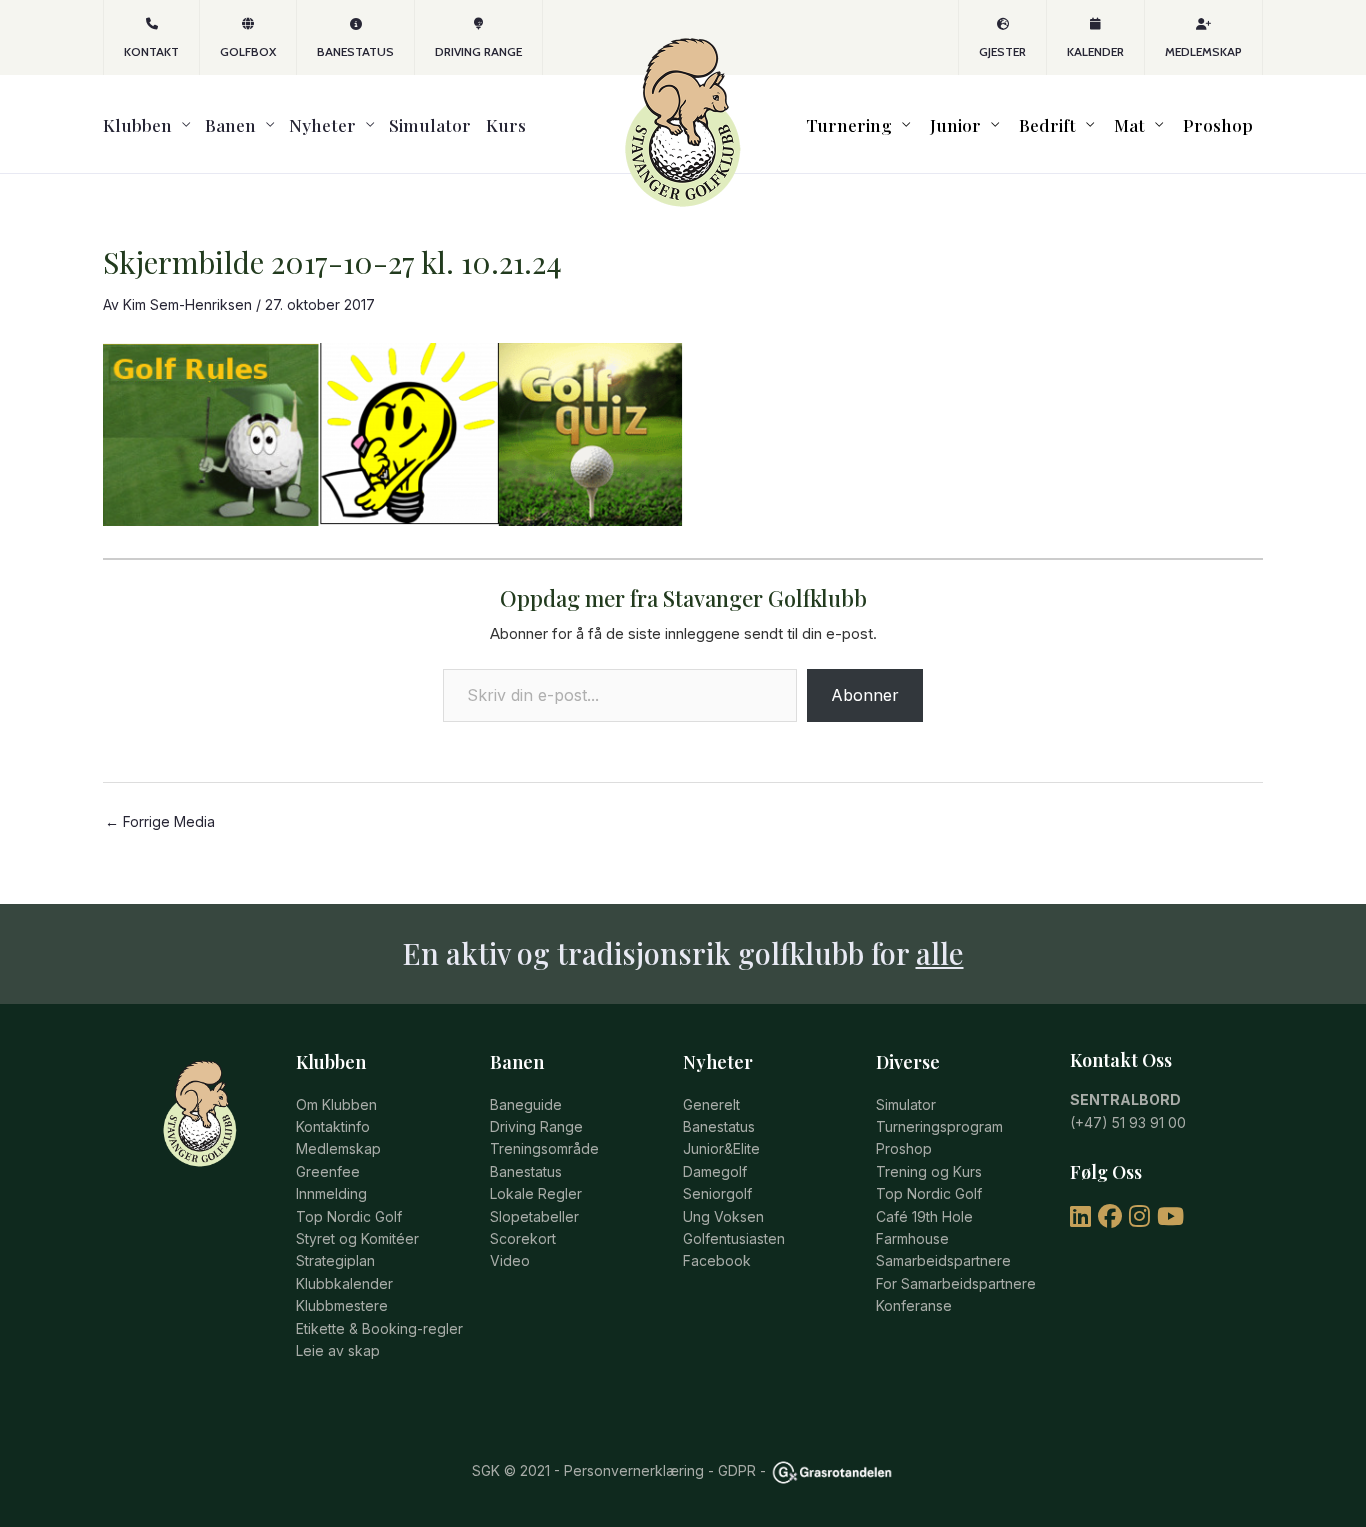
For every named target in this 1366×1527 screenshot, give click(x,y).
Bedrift (1047, 124)
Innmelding (331, 1193)
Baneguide (526, 1104)
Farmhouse (912, 1238)
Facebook (717, 1260)
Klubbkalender (344, 1283)
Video (510, 1260)
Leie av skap (338, 1350)
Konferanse (914, 1305)
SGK (486, 1470)
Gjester (1002, 51)
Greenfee (328, 1171)
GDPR (737, 1470)
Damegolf (715, 1171)
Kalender (1095, 51)
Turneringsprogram (939, 1126)
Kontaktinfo (333, 1126)
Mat (1129, 124)
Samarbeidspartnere (943, 1260)
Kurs (506, 124)
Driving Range (478, 51)
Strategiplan (335, 1260)
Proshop (1218, 124)
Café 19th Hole (924, 1216)
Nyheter (322, 124)
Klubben (137, 124)
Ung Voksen (723, 1216)
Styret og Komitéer (357, 1238)
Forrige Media (160, 822)
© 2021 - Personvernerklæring (602, 1470)
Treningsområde (544, 1148)
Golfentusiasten (734, 1238)
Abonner (865, 695)
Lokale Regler (536, 1193)
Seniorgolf (717, 1193)
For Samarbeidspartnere (956, 1283)
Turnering (849, 124)
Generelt (711, 1104)
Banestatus (355, 51)
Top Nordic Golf (349, 1216)
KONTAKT (151, 51)
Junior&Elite (721, 1148)
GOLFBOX (248, 51)
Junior (955, 124)
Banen (230, 124)
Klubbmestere (342, 1305)
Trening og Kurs (929, 1171)
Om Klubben (336, 1104)
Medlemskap (1203, 51)
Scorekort (523, 1238)
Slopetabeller (534, 1216)
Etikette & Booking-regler (379, 1328)
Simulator (430, 124)
